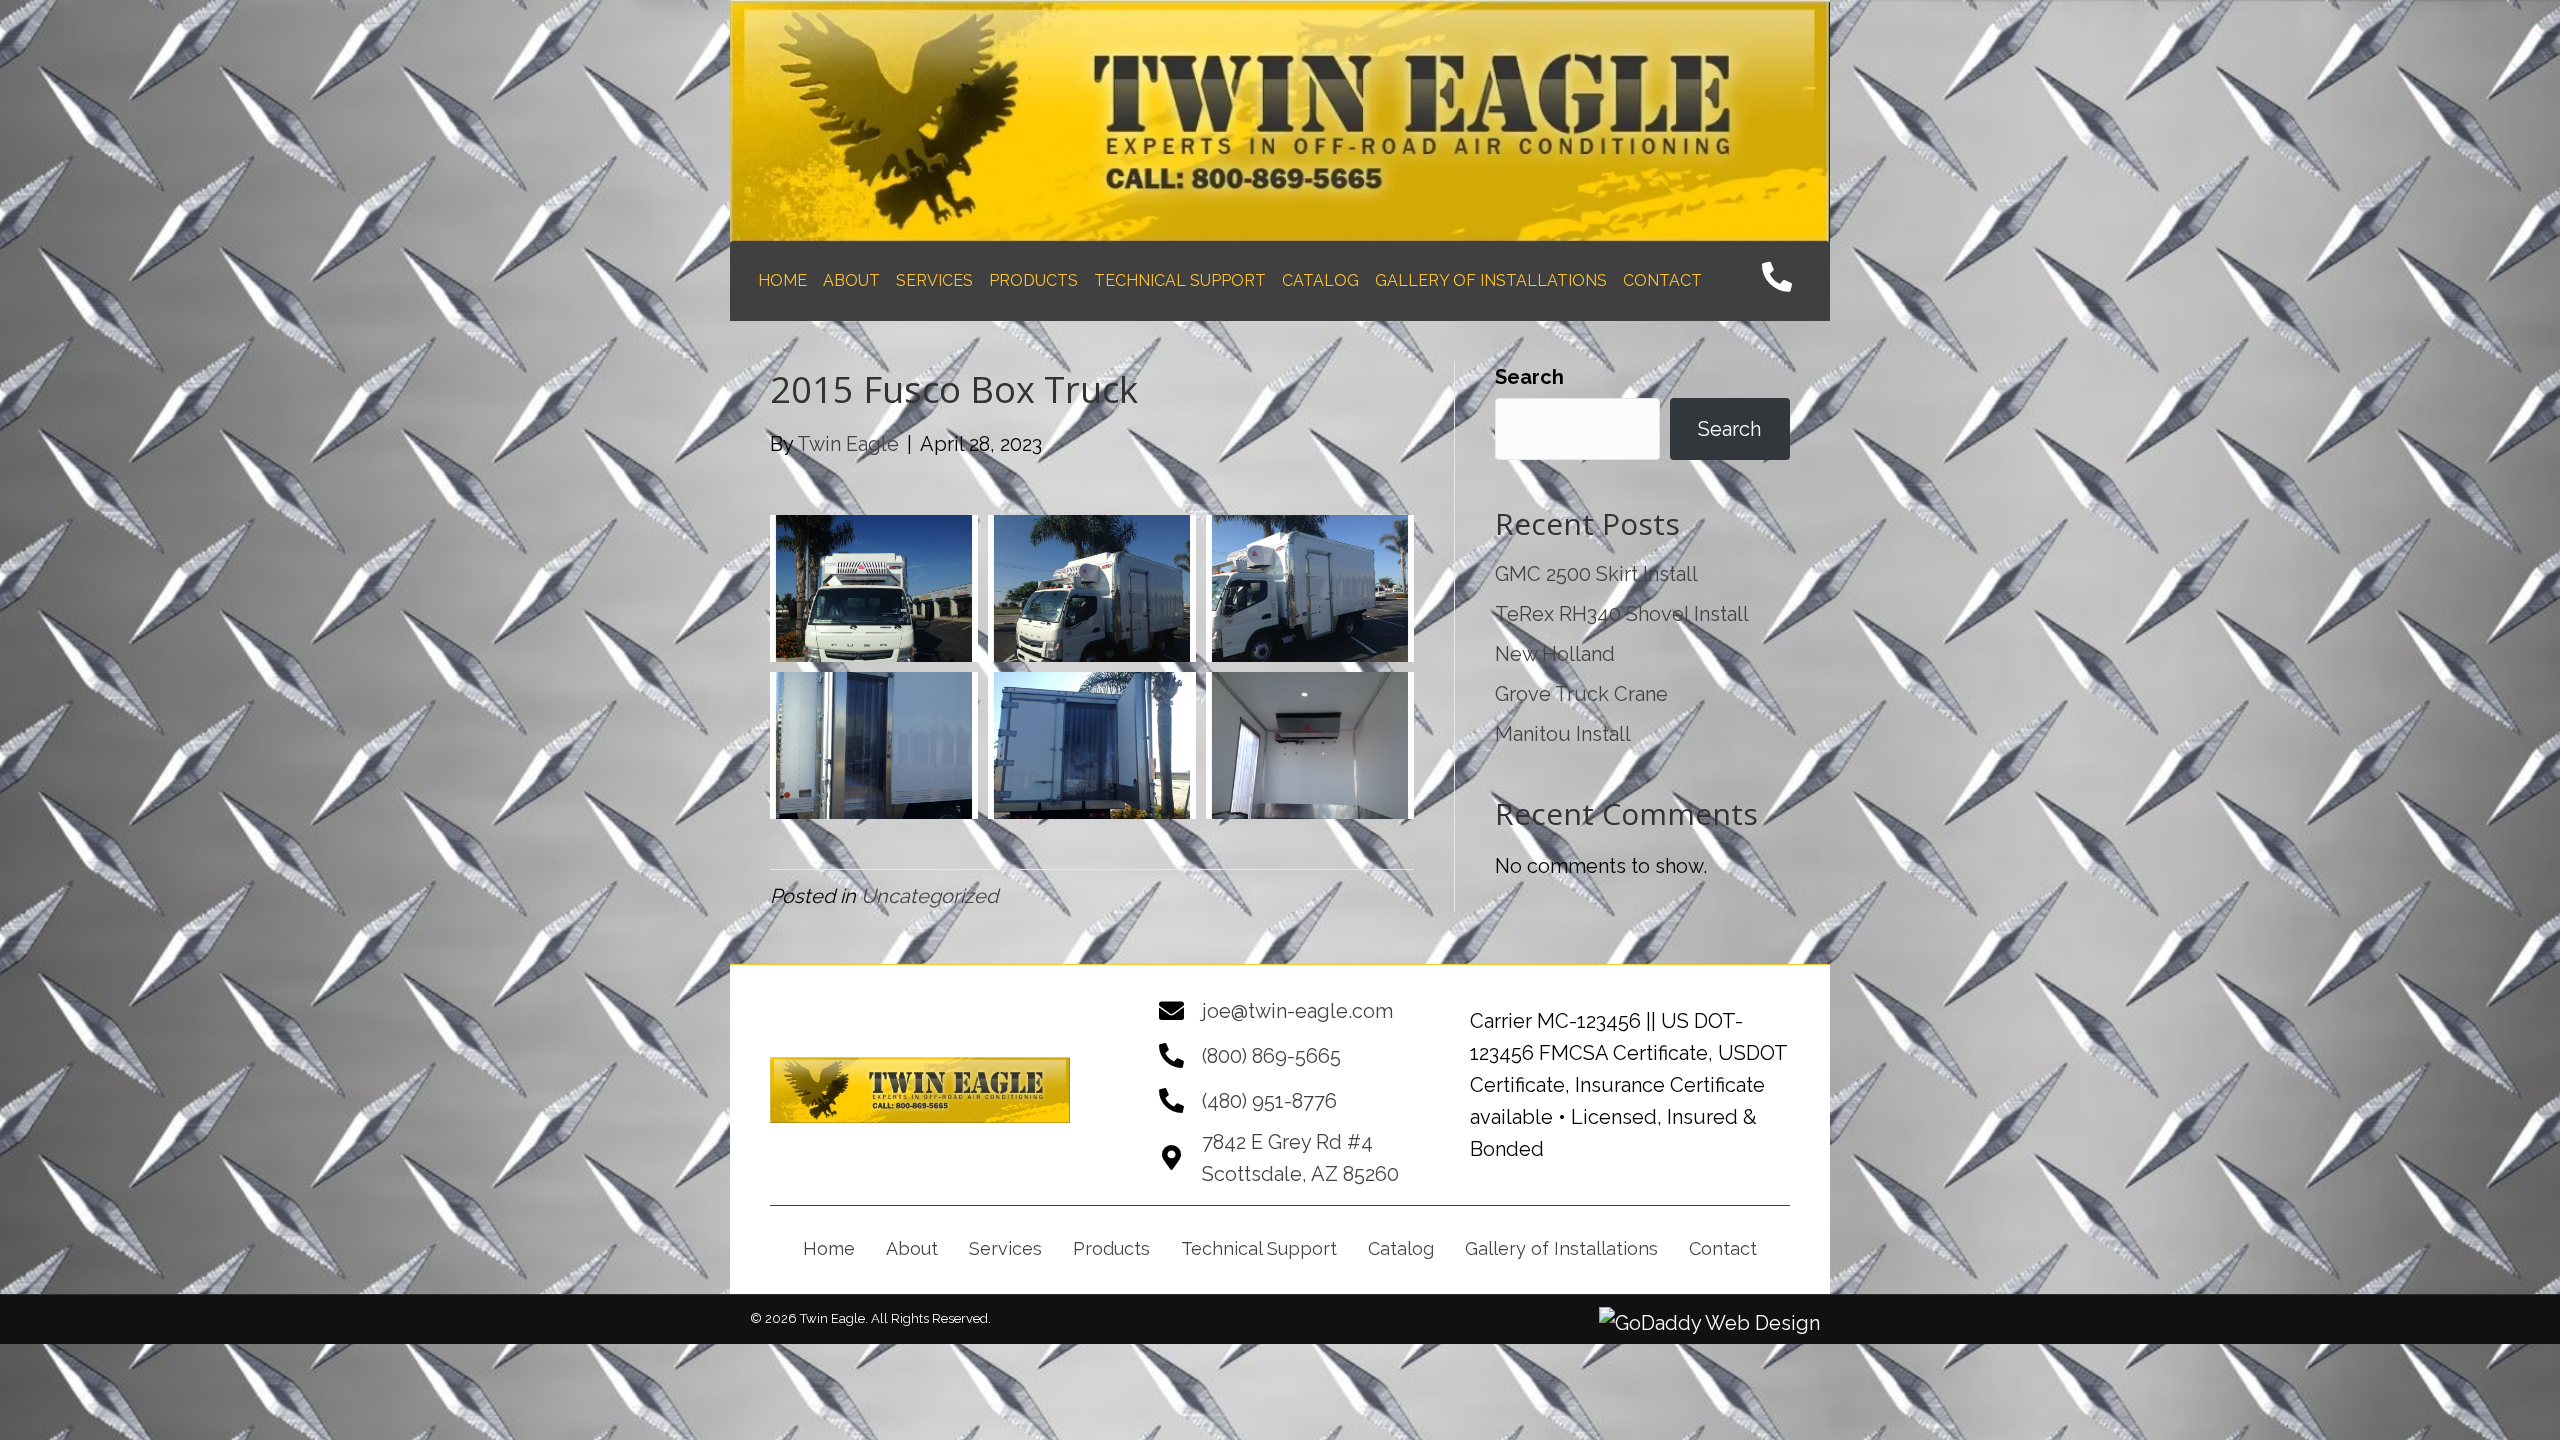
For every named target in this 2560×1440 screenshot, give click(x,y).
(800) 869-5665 (1271, 1056)
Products (1111, 1248)
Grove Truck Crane (1581, 694)
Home (829, 1248)
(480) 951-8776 (1269, 1101)
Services (1005, 1248)
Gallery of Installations (1561, 1248)
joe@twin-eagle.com (1297, 1011)
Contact (1723, 1248)
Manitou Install (1563, 734)
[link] (782, 281)
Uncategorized (929, 896)
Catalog (1401, 1248)
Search (1529, 377)
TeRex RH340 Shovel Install (1622, 614)
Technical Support (1259, 1248)
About (912, 1248)
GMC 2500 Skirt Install (1596, 574)
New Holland (1555, 654)
